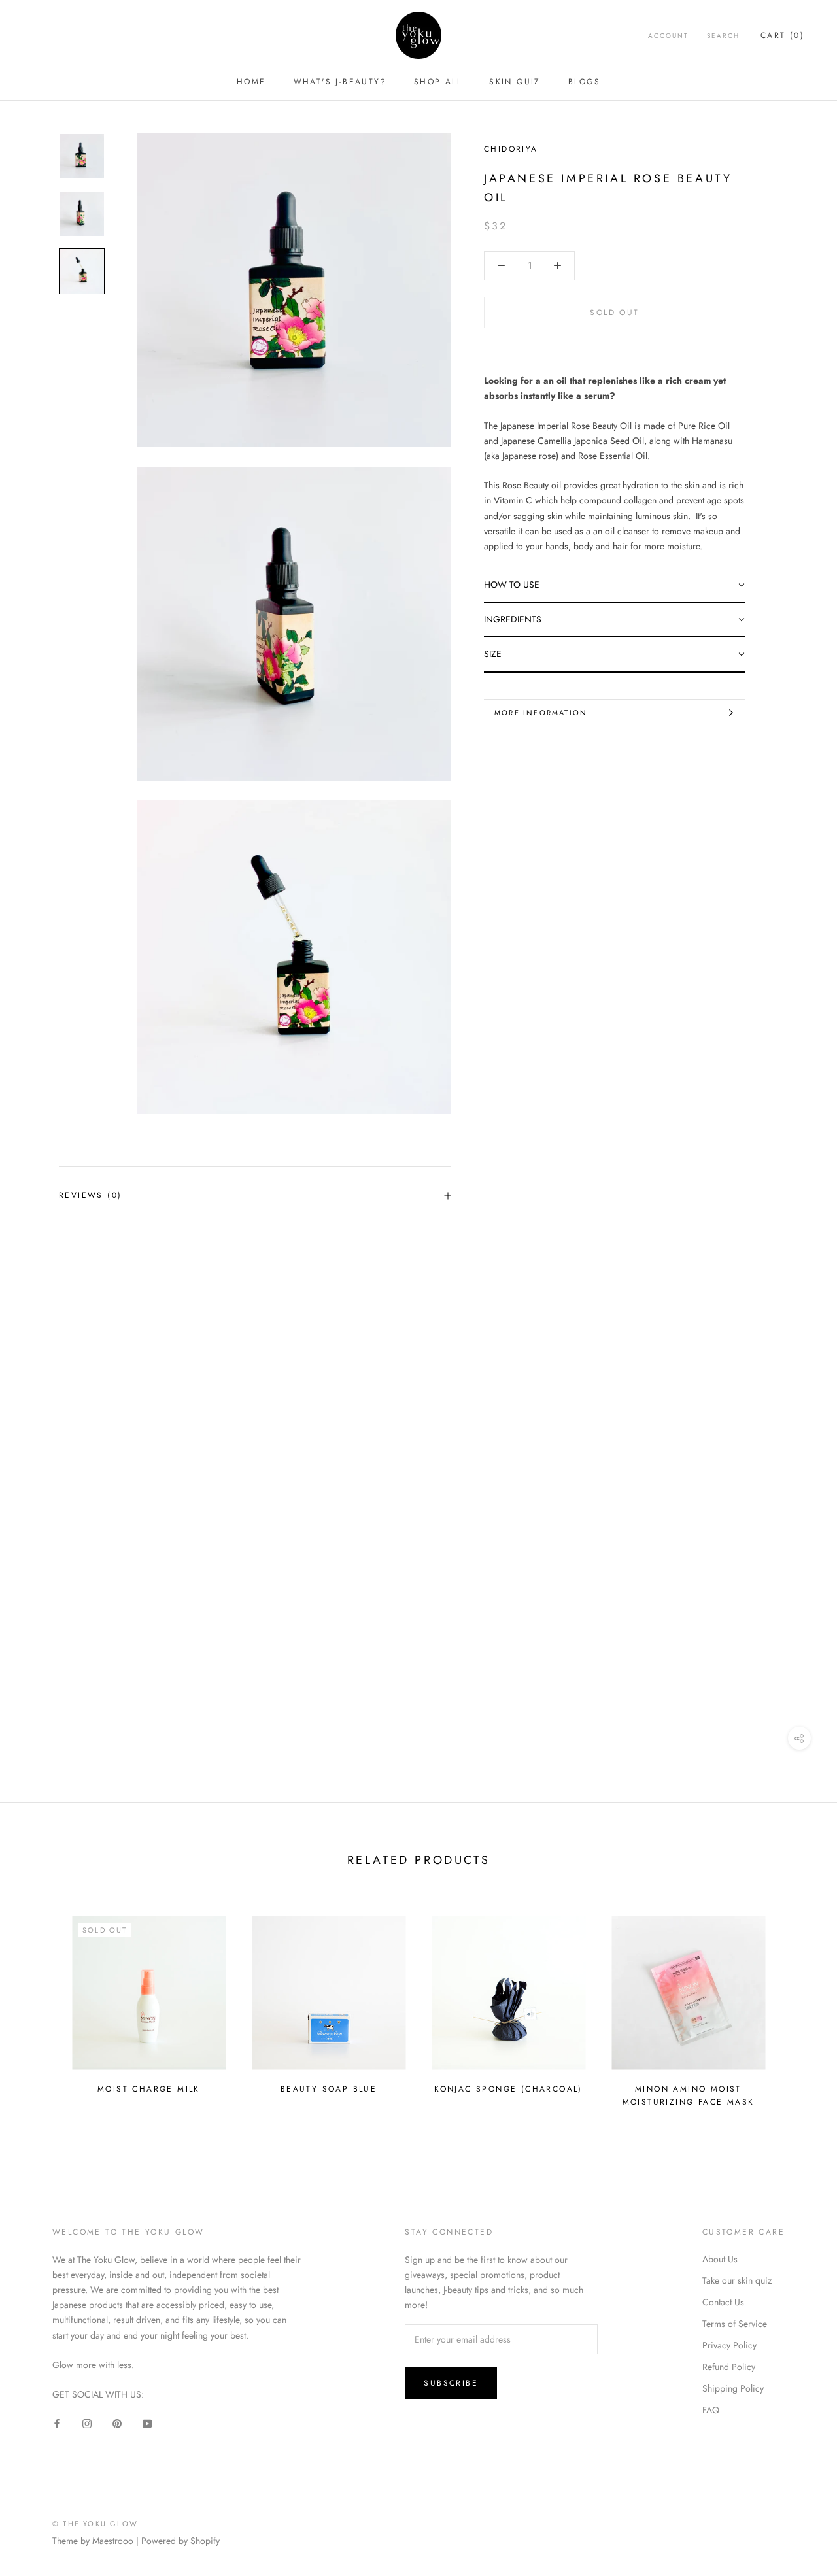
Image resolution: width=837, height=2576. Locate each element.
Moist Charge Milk (149, 2089)
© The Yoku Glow (95, 2524)
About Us (720, 2259)
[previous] (41, 2006)
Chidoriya (511, 149)
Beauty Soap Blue (329, 2089)
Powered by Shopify (180, 2541)
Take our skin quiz (737, 2280)
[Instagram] (87, 2423)
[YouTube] (147, 2423)
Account (668, 36)
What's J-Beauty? (340, 82)
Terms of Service (735, 2324)
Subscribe (451, 2383)
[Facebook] (57, 2423)
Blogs (584, 82)
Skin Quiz (515, 82)
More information (541, 713)
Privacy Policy (729, 2345)
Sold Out (614, 313)
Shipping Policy (733, 2388)
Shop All (438, 82)
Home (251, 82)
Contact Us (723, 2302)
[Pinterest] (117, 2423)
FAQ (711, 2410)
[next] (796, 2006)
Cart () (782, 35)
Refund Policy (729, 2367)
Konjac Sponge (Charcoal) (508, 2089)
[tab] (615, 585)
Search (723, 36)
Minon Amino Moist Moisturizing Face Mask (689, 2095)
